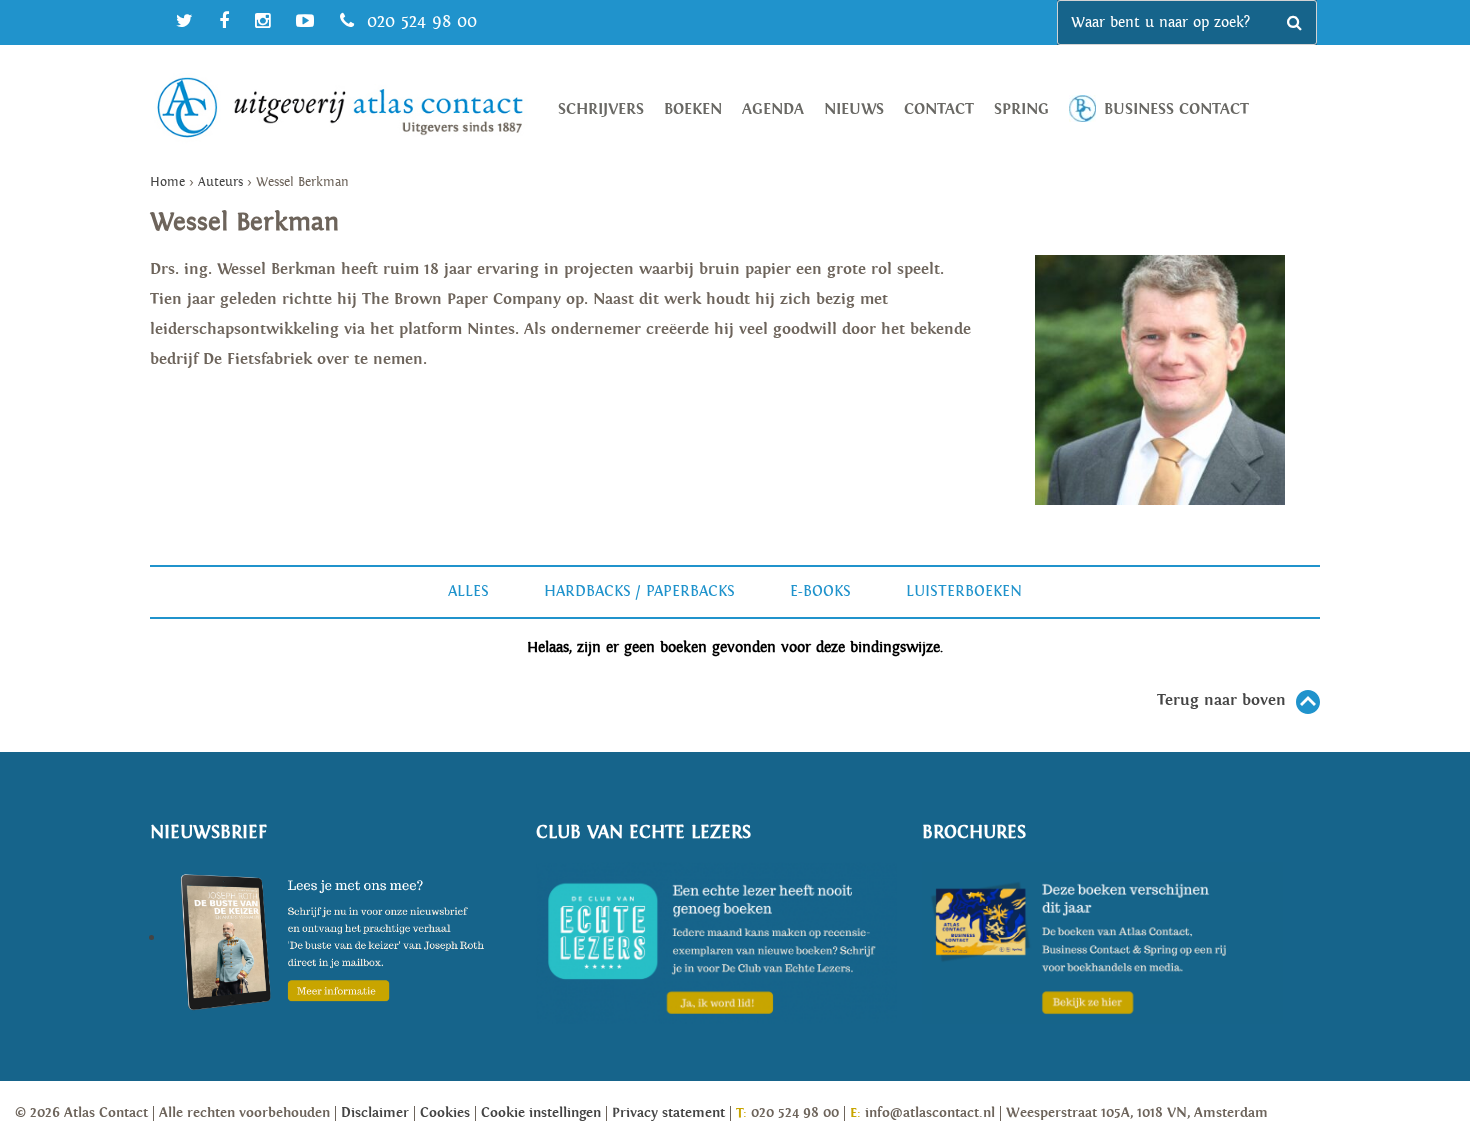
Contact (939, 109)
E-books (820, 591)
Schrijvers (601, 109)
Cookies (445, 1113)
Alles (468, 591)
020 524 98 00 (419, 21)
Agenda (773, 109)
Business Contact (1176, 109)
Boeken (693, 109)
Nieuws (854, 109)
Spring (1021, 109)
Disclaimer (375, 1113)
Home (167, 182)
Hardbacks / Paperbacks (639, 591)
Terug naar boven (1221, 700)
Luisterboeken (964, 591)
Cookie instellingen (541, 1113)
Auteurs (220, 182)
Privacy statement (668, 1113)
